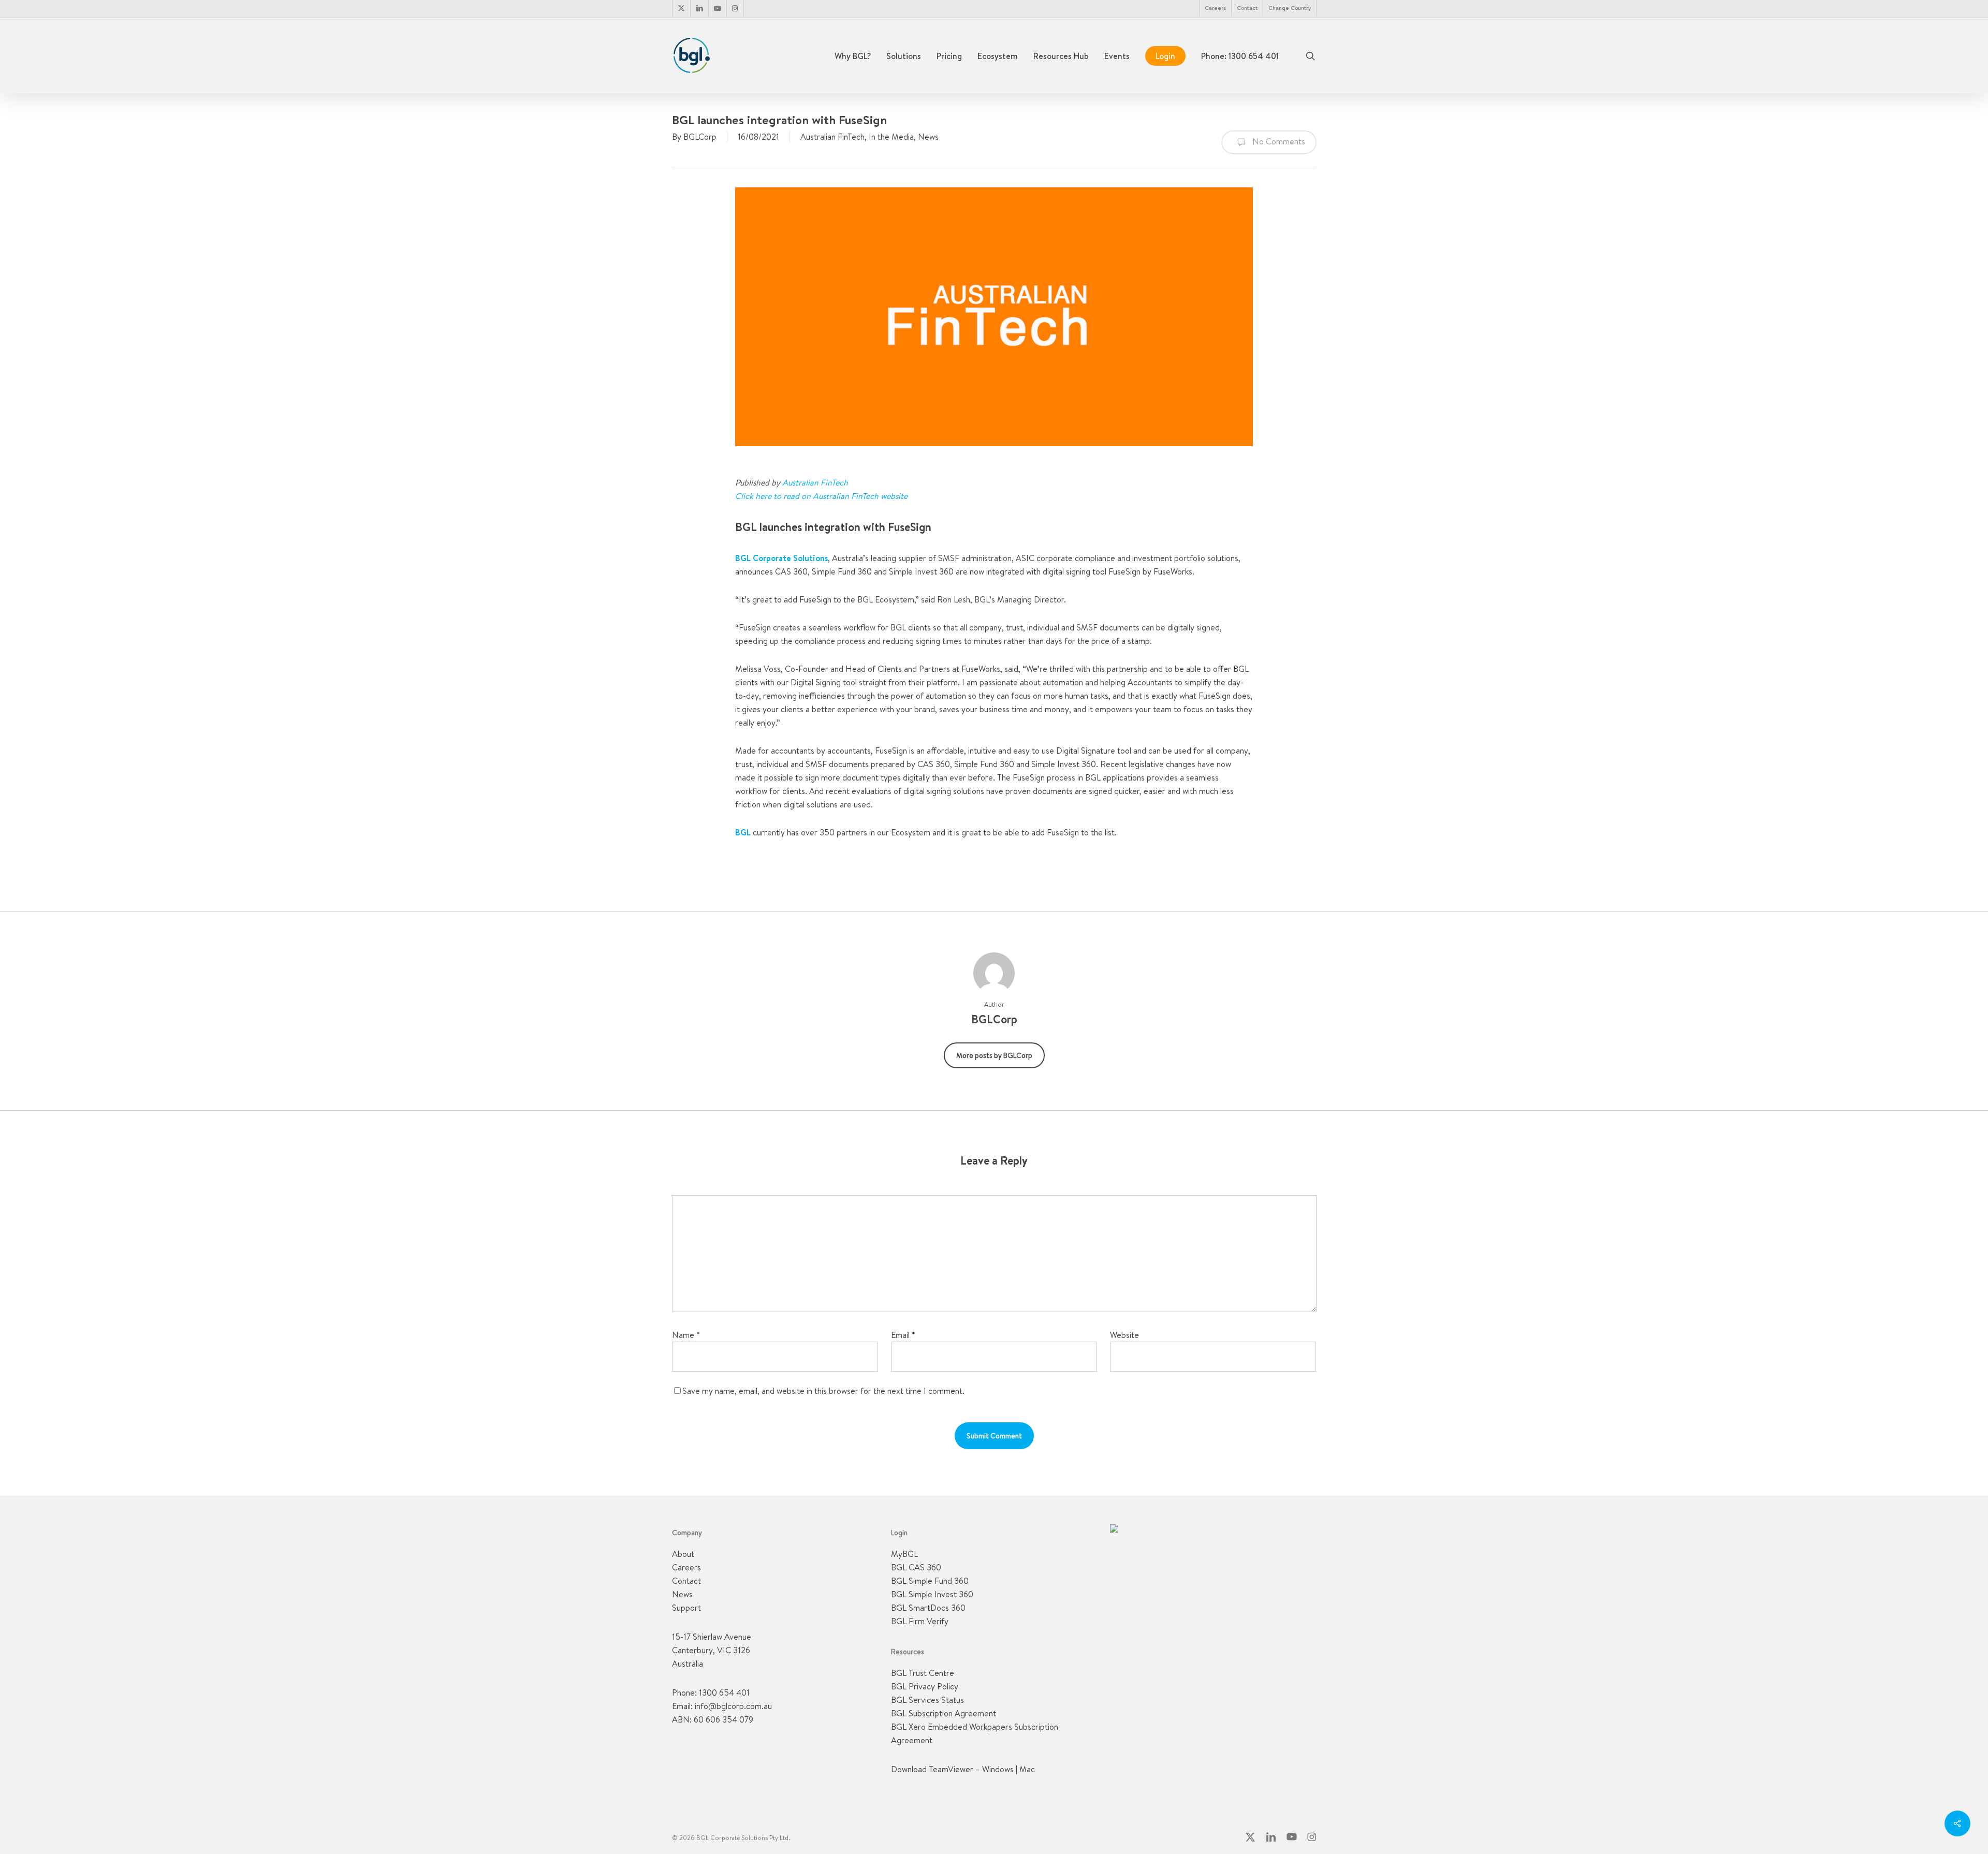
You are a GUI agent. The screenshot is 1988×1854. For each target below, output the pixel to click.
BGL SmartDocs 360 (928, 1608)
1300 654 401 (724, 1693)
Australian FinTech (832, 137)
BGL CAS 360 (916, 1567)
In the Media (891, 137)
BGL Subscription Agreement (944, 1713)
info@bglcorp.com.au (733, 1706)
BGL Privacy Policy (925, 1686)
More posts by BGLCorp (994, 1055)
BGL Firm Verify (920, 1621)
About (683, 1554)
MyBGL (904, 1554)
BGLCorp (700, 137)
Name (686, 1335)
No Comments (1278, 141)
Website (1124, 1335)
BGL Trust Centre (923, 1673)
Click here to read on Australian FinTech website (821, 496)
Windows (998, 1769)
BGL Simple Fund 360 (930, 1581)
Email (903, 1335)
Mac (1027, 1769)
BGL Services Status (927, 1700)
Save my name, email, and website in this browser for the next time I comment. (823, 1391)
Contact (686, 1581)
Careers (686, 1567)
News (928, 137)
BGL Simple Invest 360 (932, 1594)
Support (686, 1608)
